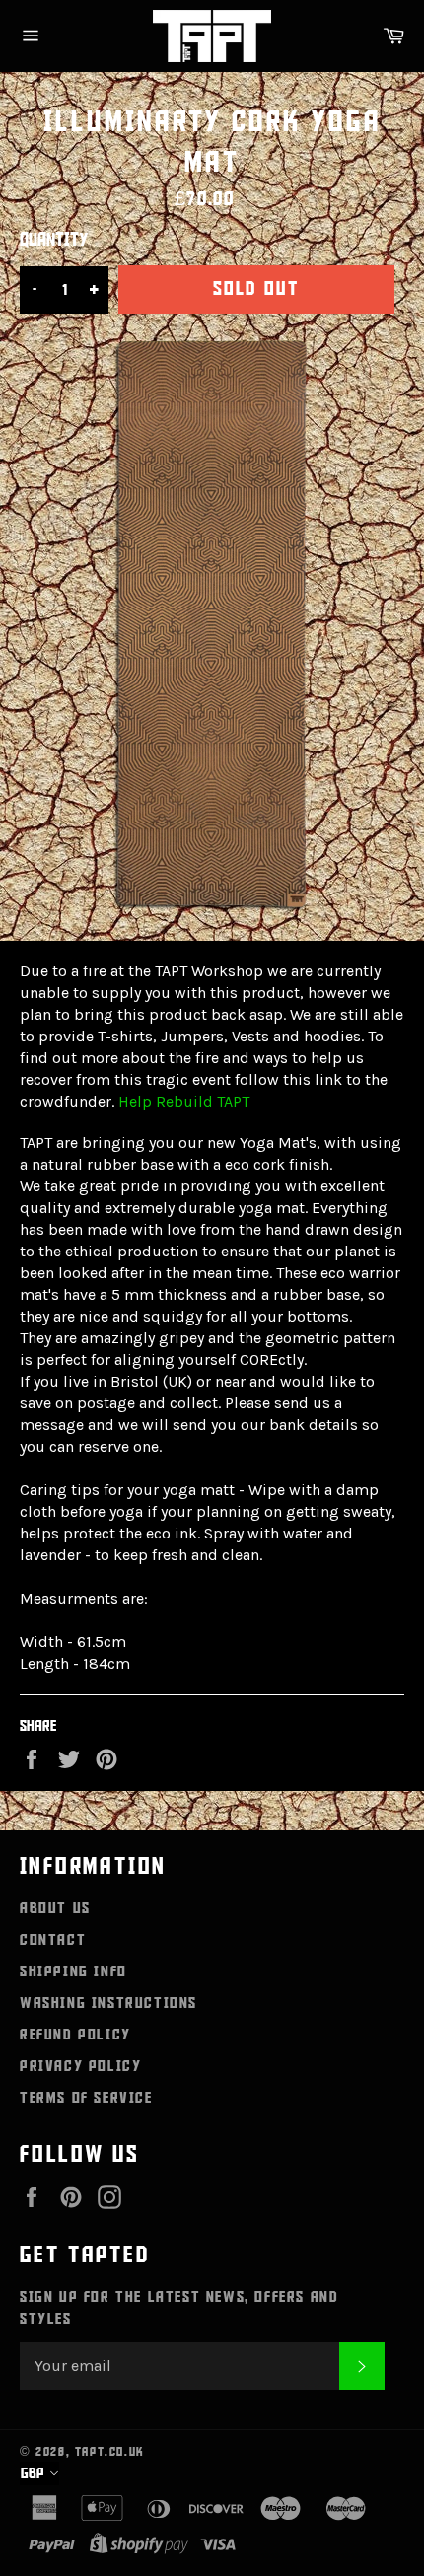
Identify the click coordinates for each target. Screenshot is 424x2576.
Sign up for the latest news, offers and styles (179, 2308)
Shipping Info (73, 1971)
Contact (53, 1940)
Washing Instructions (108, 2003)
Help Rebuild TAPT (184, 1101)
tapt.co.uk (110, 2452)
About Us (55, 1908)
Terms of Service (86, 2098)
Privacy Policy (80, 2066)
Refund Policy (75, 2035)
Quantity (54, 240)
